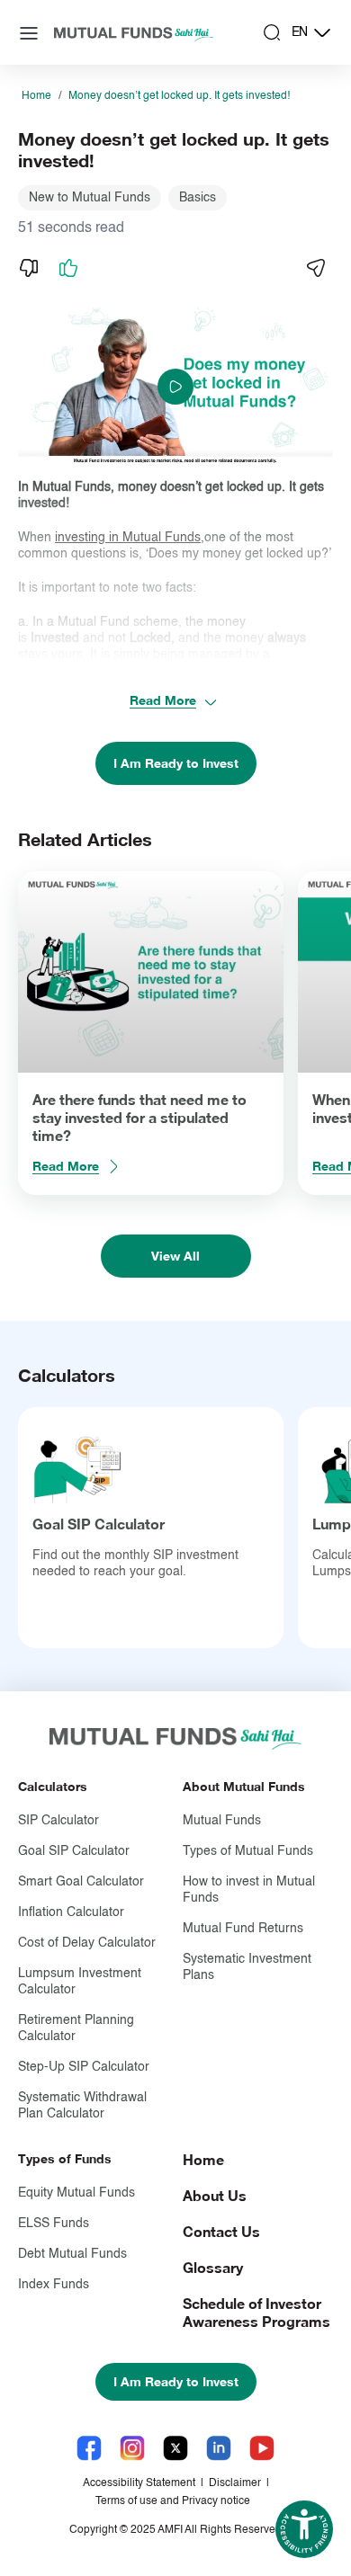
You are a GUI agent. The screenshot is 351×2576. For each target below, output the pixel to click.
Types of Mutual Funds (248, 1851)
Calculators (53, 1786)
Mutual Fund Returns (243, 1929)
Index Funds (54, 2285)
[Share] (315, 268)
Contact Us (221, 2231)
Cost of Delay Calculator (87, 1943)
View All (175, 1256)
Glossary (213, 2267)
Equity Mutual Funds (76, 2193)
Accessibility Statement (139, 2483)
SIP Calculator (58, 1821)
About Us (215, 2195)
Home (36, 96)
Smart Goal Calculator (81, 1882)
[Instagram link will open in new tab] (132, 2448)
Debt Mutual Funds (72, 2254)
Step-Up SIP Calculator (84, 2067)
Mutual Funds (222, 1821)
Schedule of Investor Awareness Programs (256, 2312)
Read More (163, 700)
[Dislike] (29, 268)
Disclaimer (235, 2483)
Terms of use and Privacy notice (173, 2501)
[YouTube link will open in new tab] (262, 2448)
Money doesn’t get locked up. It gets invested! (179, 96)
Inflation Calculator (71, 1912)
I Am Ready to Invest (176, 763)
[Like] (68, 268)
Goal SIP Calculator (99, 1524)
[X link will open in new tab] (175, 2448)
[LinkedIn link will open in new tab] (219, 2448)
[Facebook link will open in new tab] (89, 2448)
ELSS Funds (54, 2224)
